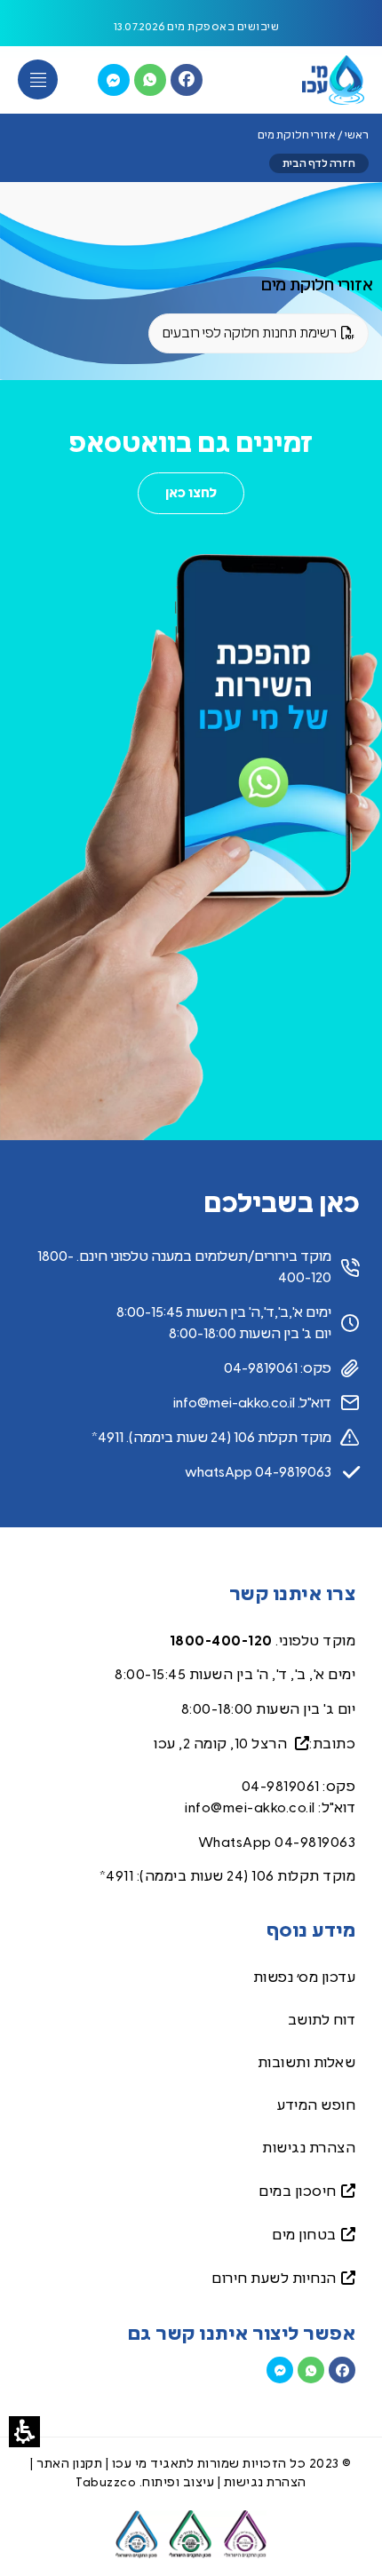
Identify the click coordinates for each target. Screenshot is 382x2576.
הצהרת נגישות (309, 2148)
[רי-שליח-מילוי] (114, 80)
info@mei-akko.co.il (250, 1808)
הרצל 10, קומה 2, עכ (224, 1744)
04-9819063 (315, 1843)
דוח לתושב (322, 2020)
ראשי (357, 135)
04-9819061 (281, 1787)
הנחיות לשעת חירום (274, 2279)
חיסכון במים (298, 2192)
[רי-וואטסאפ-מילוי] (150, 80)
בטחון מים (304, 2235)
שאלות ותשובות (306, 2063)
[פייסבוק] (187, 80)
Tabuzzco (106, 2483)
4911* (116, 1876)
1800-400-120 (221, 1641)
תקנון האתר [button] (69, 2464)
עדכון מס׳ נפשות (304, 1978)
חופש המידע (316, 2105)
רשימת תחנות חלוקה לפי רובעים (259, 341)
